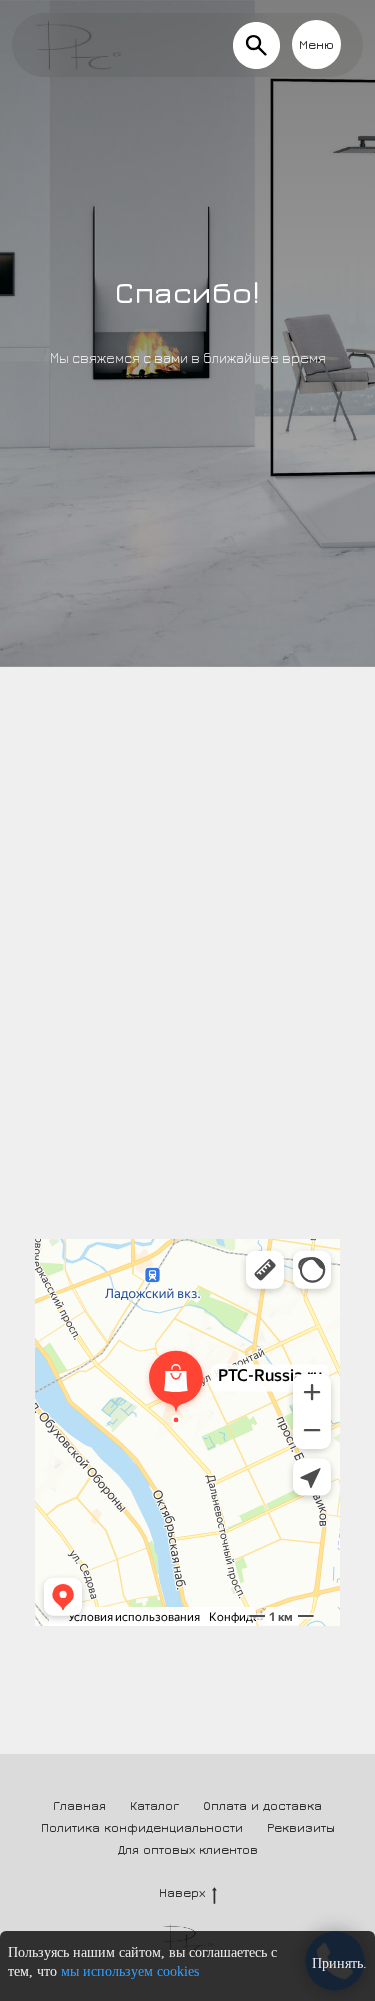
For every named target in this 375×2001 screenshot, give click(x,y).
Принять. (339, 1963)
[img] (256, 45)
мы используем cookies (130, 1971)
